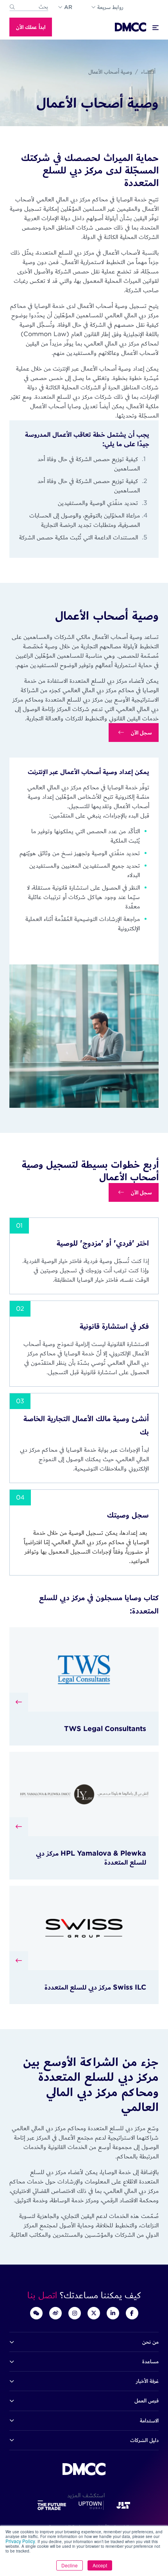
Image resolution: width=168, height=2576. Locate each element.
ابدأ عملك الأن (31, 27)
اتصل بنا (44, 2295)
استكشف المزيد (84, 2495)
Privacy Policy (20, 2541)
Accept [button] (100, 2565)
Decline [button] (70, 2565)
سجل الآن (141, 733)
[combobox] (29, 7)
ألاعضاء (148, 72)
